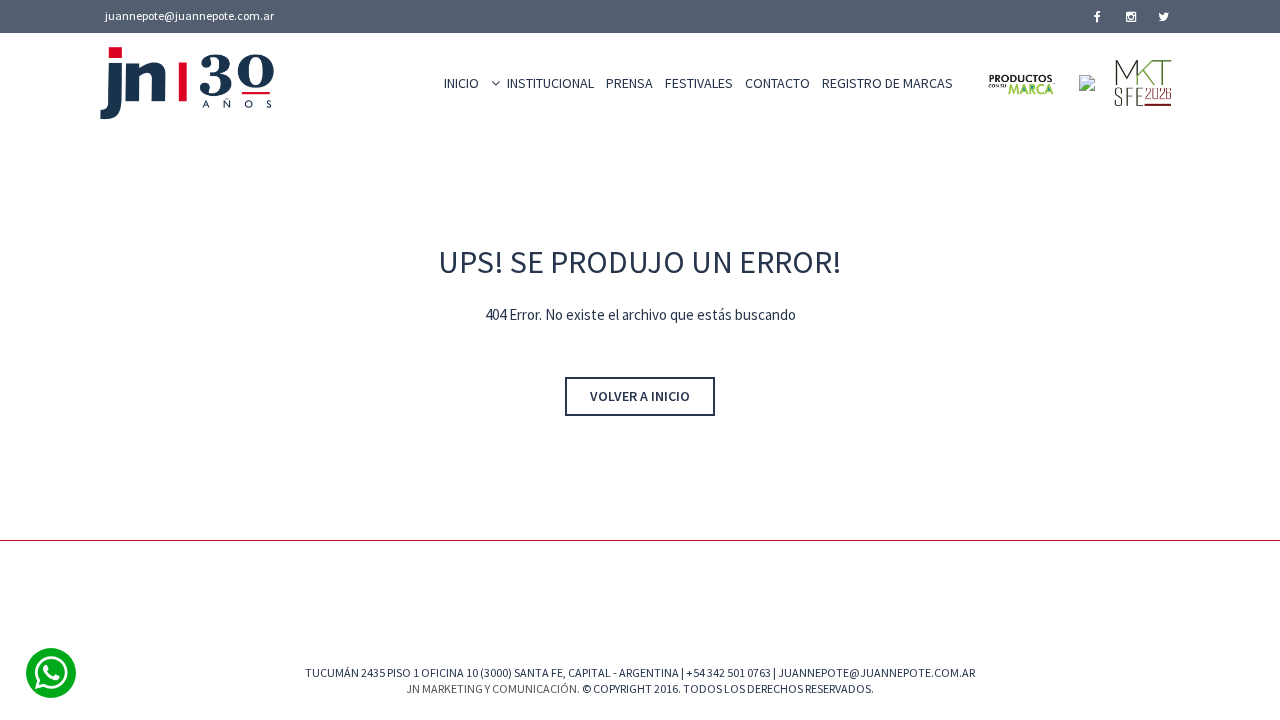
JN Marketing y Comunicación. (493, 688)
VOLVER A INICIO (640, 396)
